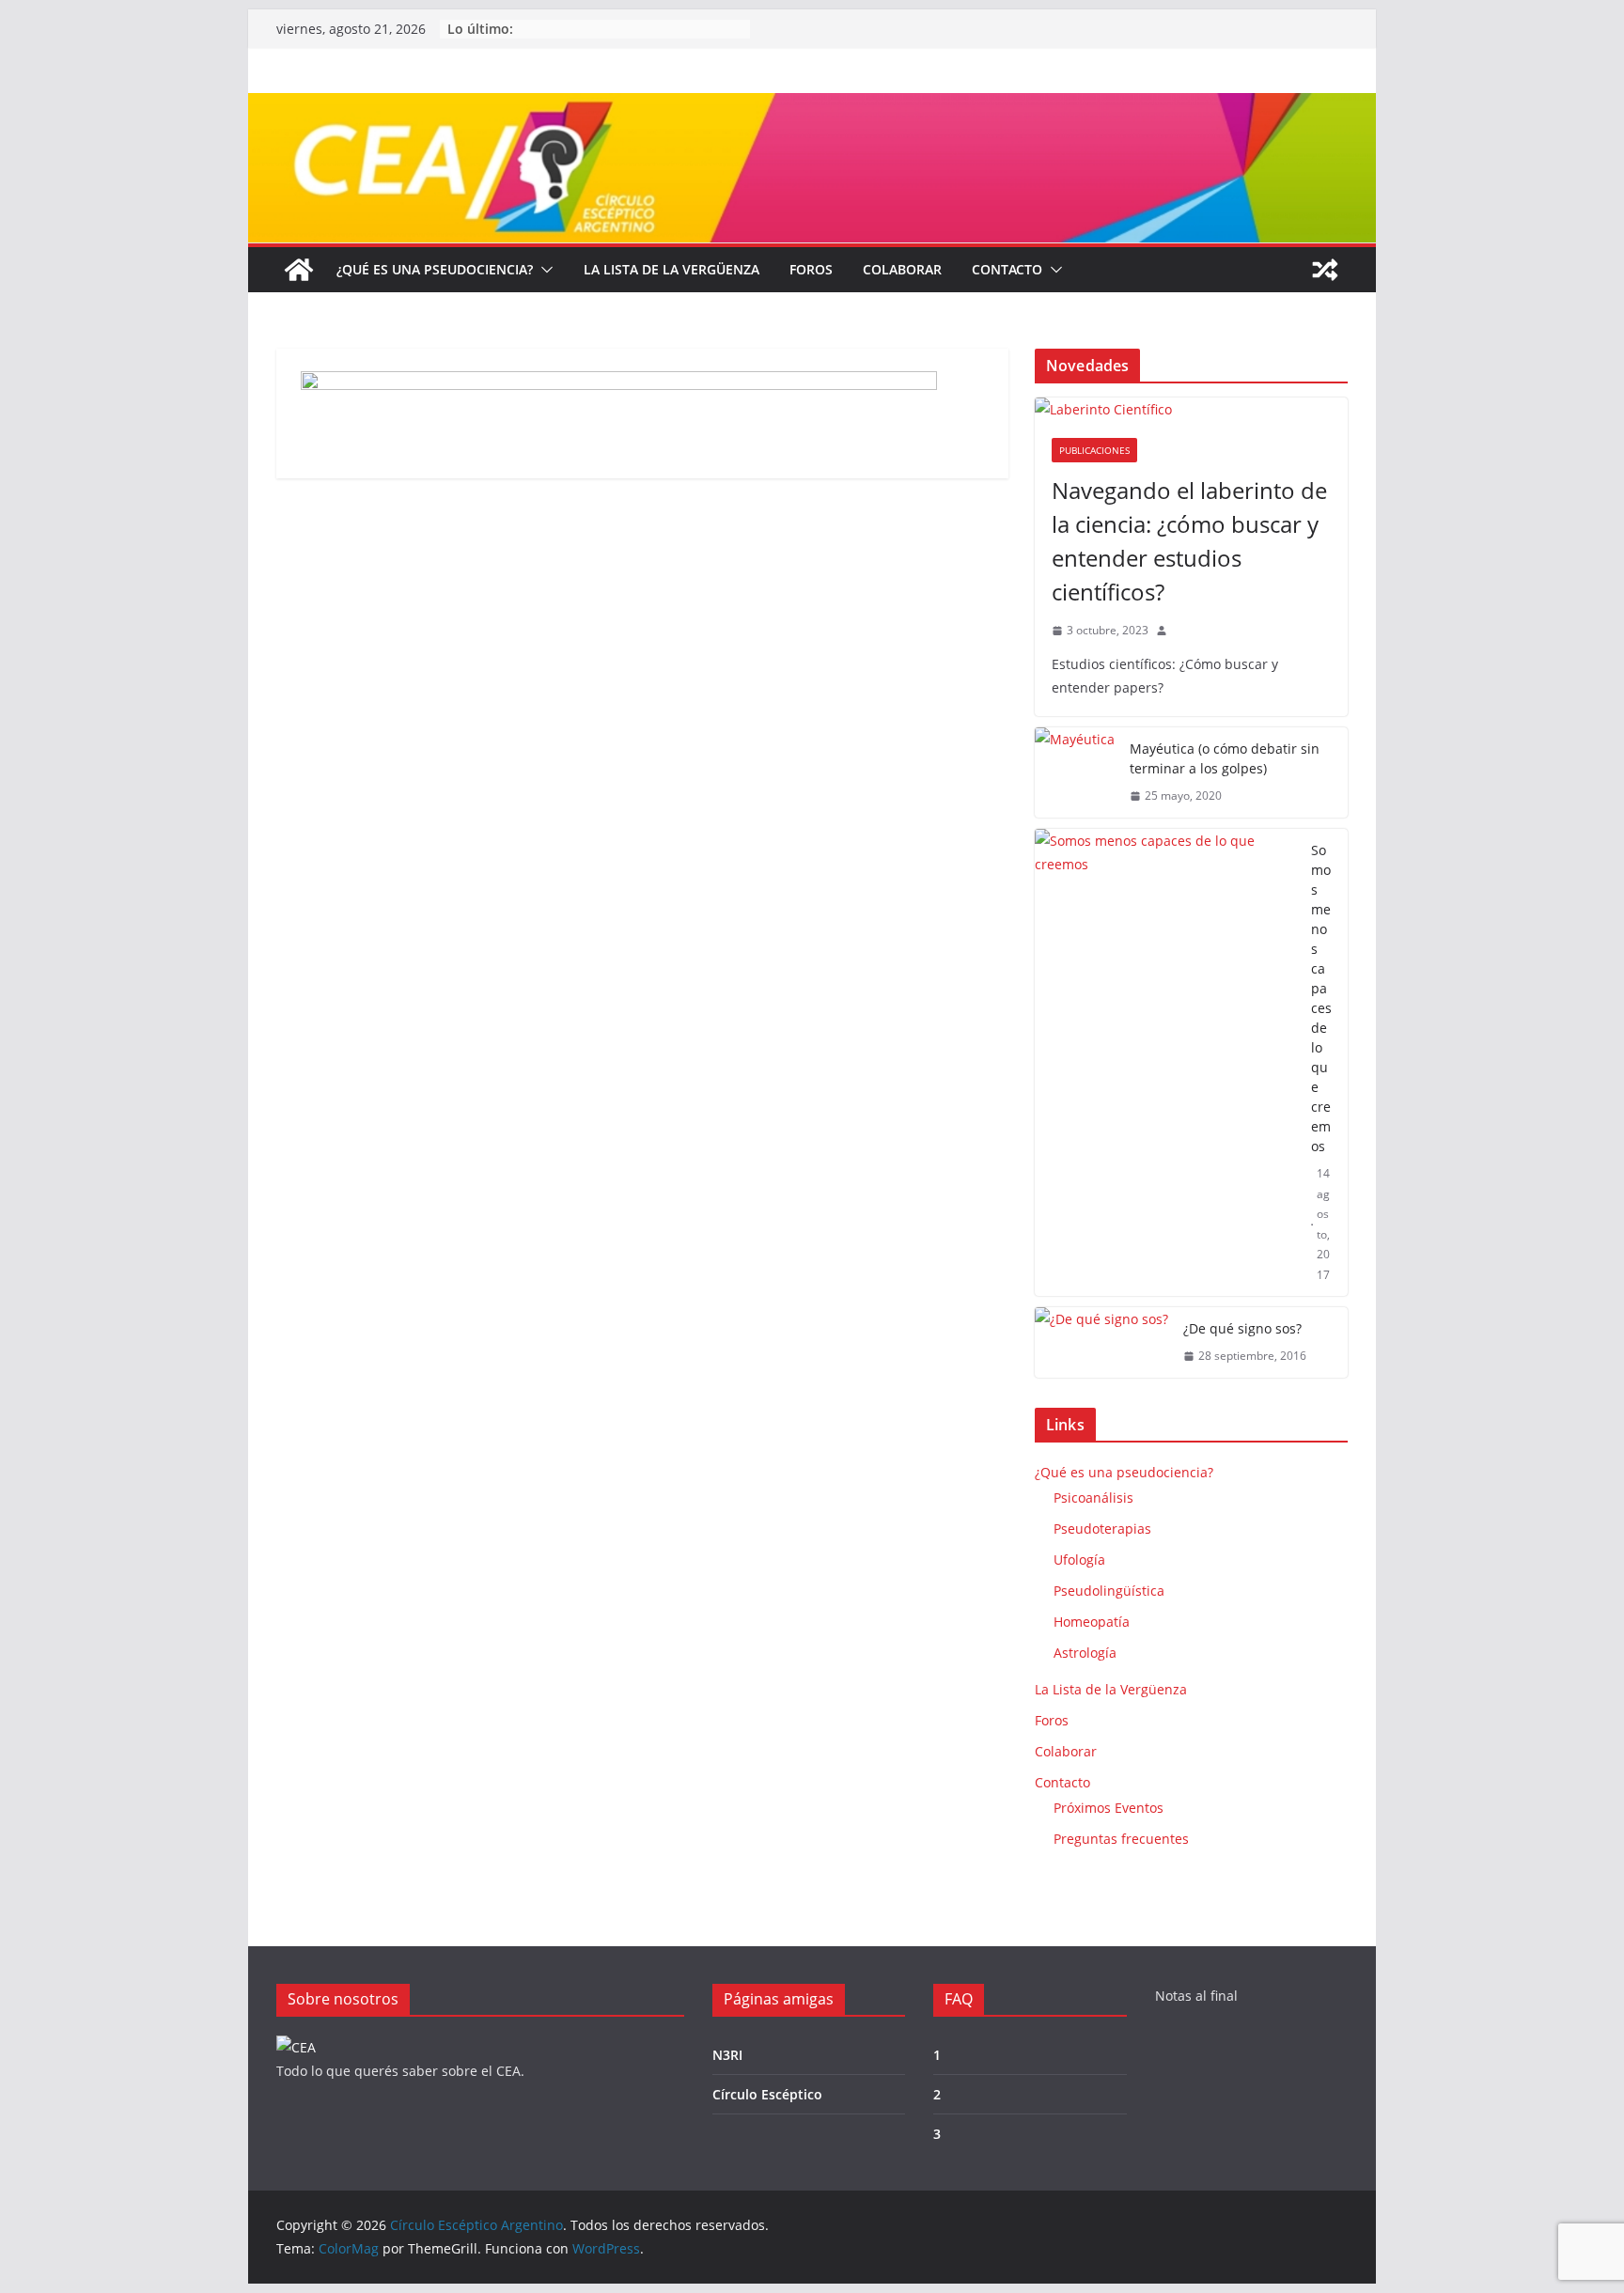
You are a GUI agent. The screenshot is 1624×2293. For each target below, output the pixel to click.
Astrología (1085, 1653)
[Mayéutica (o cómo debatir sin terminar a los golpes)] (1075, 772)
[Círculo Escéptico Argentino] (299, 270)
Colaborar (902, 269)
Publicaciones (1094, 450)
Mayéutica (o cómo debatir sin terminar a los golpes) (1225, 758)
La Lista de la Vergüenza (671, 269)
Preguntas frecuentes (1121, 1839)
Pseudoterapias (1102, 1529)
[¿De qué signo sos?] (1101, 1342)
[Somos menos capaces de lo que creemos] (1165, 1063)
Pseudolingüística (1109, 1591)
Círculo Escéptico (767, 2094)
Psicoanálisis (1093, 1497)
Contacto (1007, 269)
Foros (811, 269)
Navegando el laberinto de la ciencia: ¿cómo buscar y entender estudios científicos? (1189, 541)
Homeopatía (1092, 1622)
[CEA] (296, 2047)
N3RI (727, 2055)
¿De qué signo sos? (1242, 1328)
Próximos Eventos (1109, 1808)
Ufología (1079, 1560)
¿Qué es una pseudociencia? (435, 269)
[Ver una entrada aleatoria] (1325, 270)
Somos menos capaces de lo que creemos (1321, 998)
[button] (543, 270)
